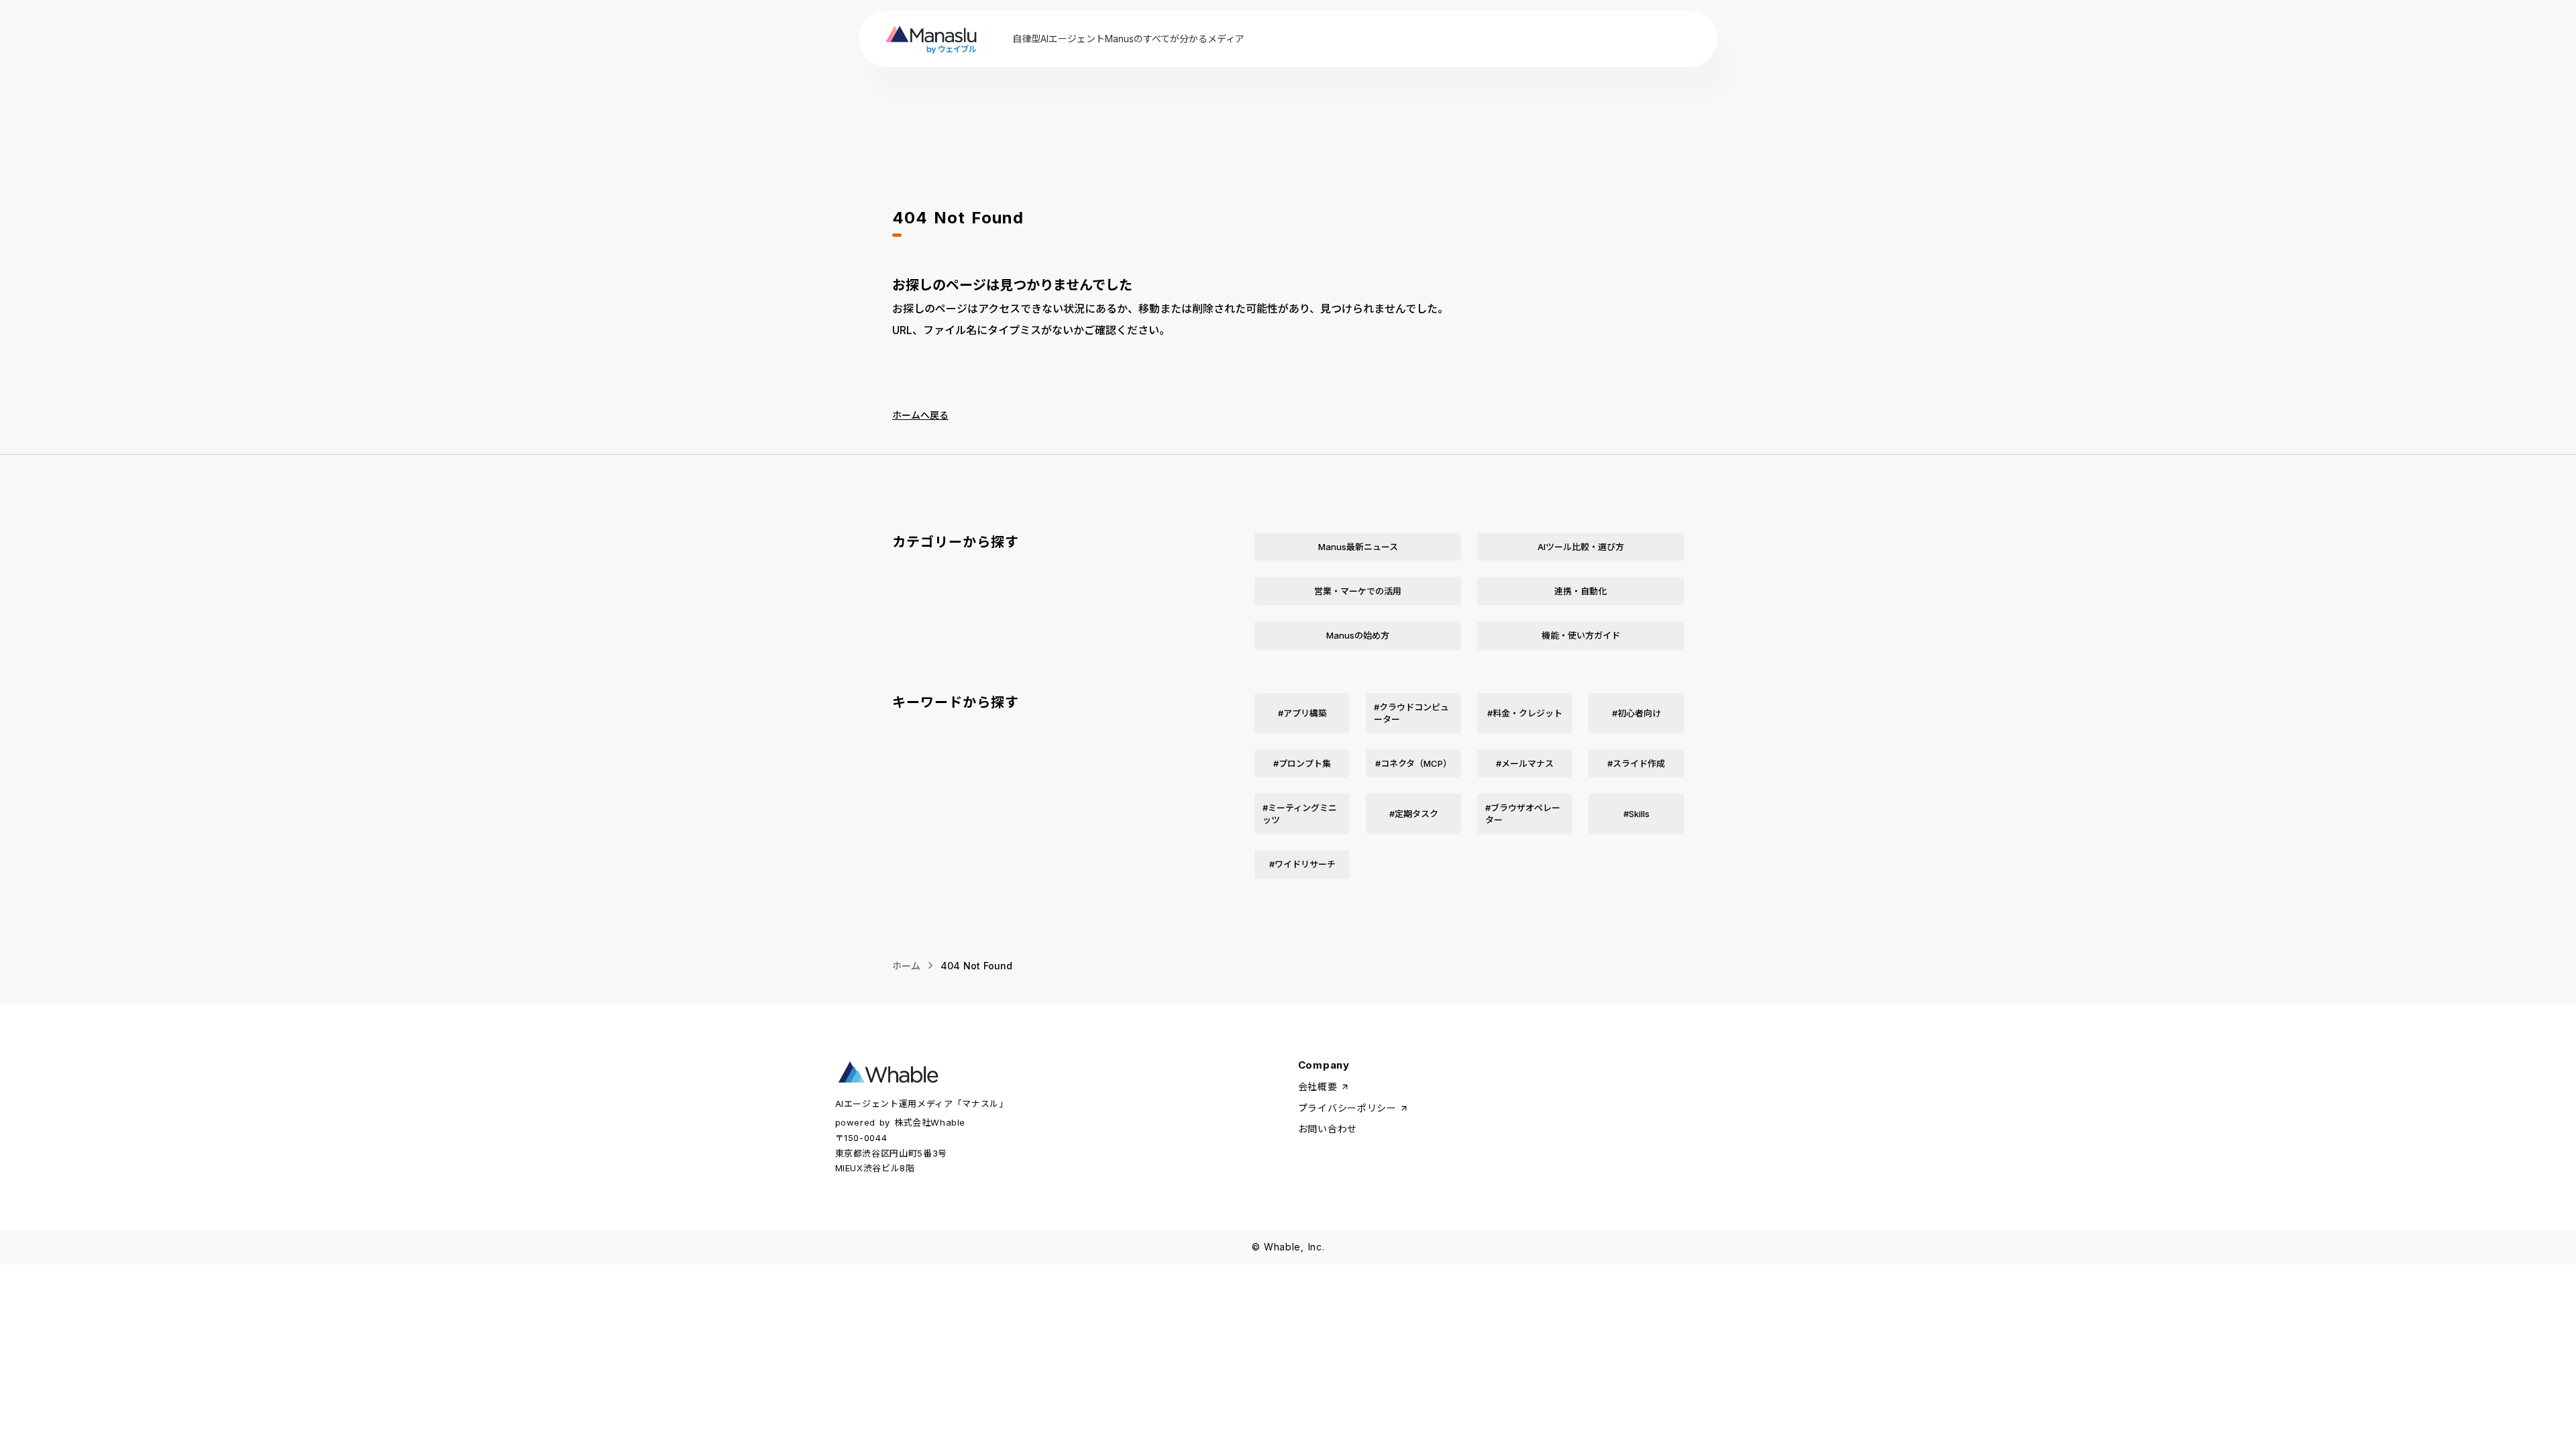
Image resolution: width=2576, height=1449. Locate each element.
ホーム (906, 966)
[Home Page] (933, 39)
